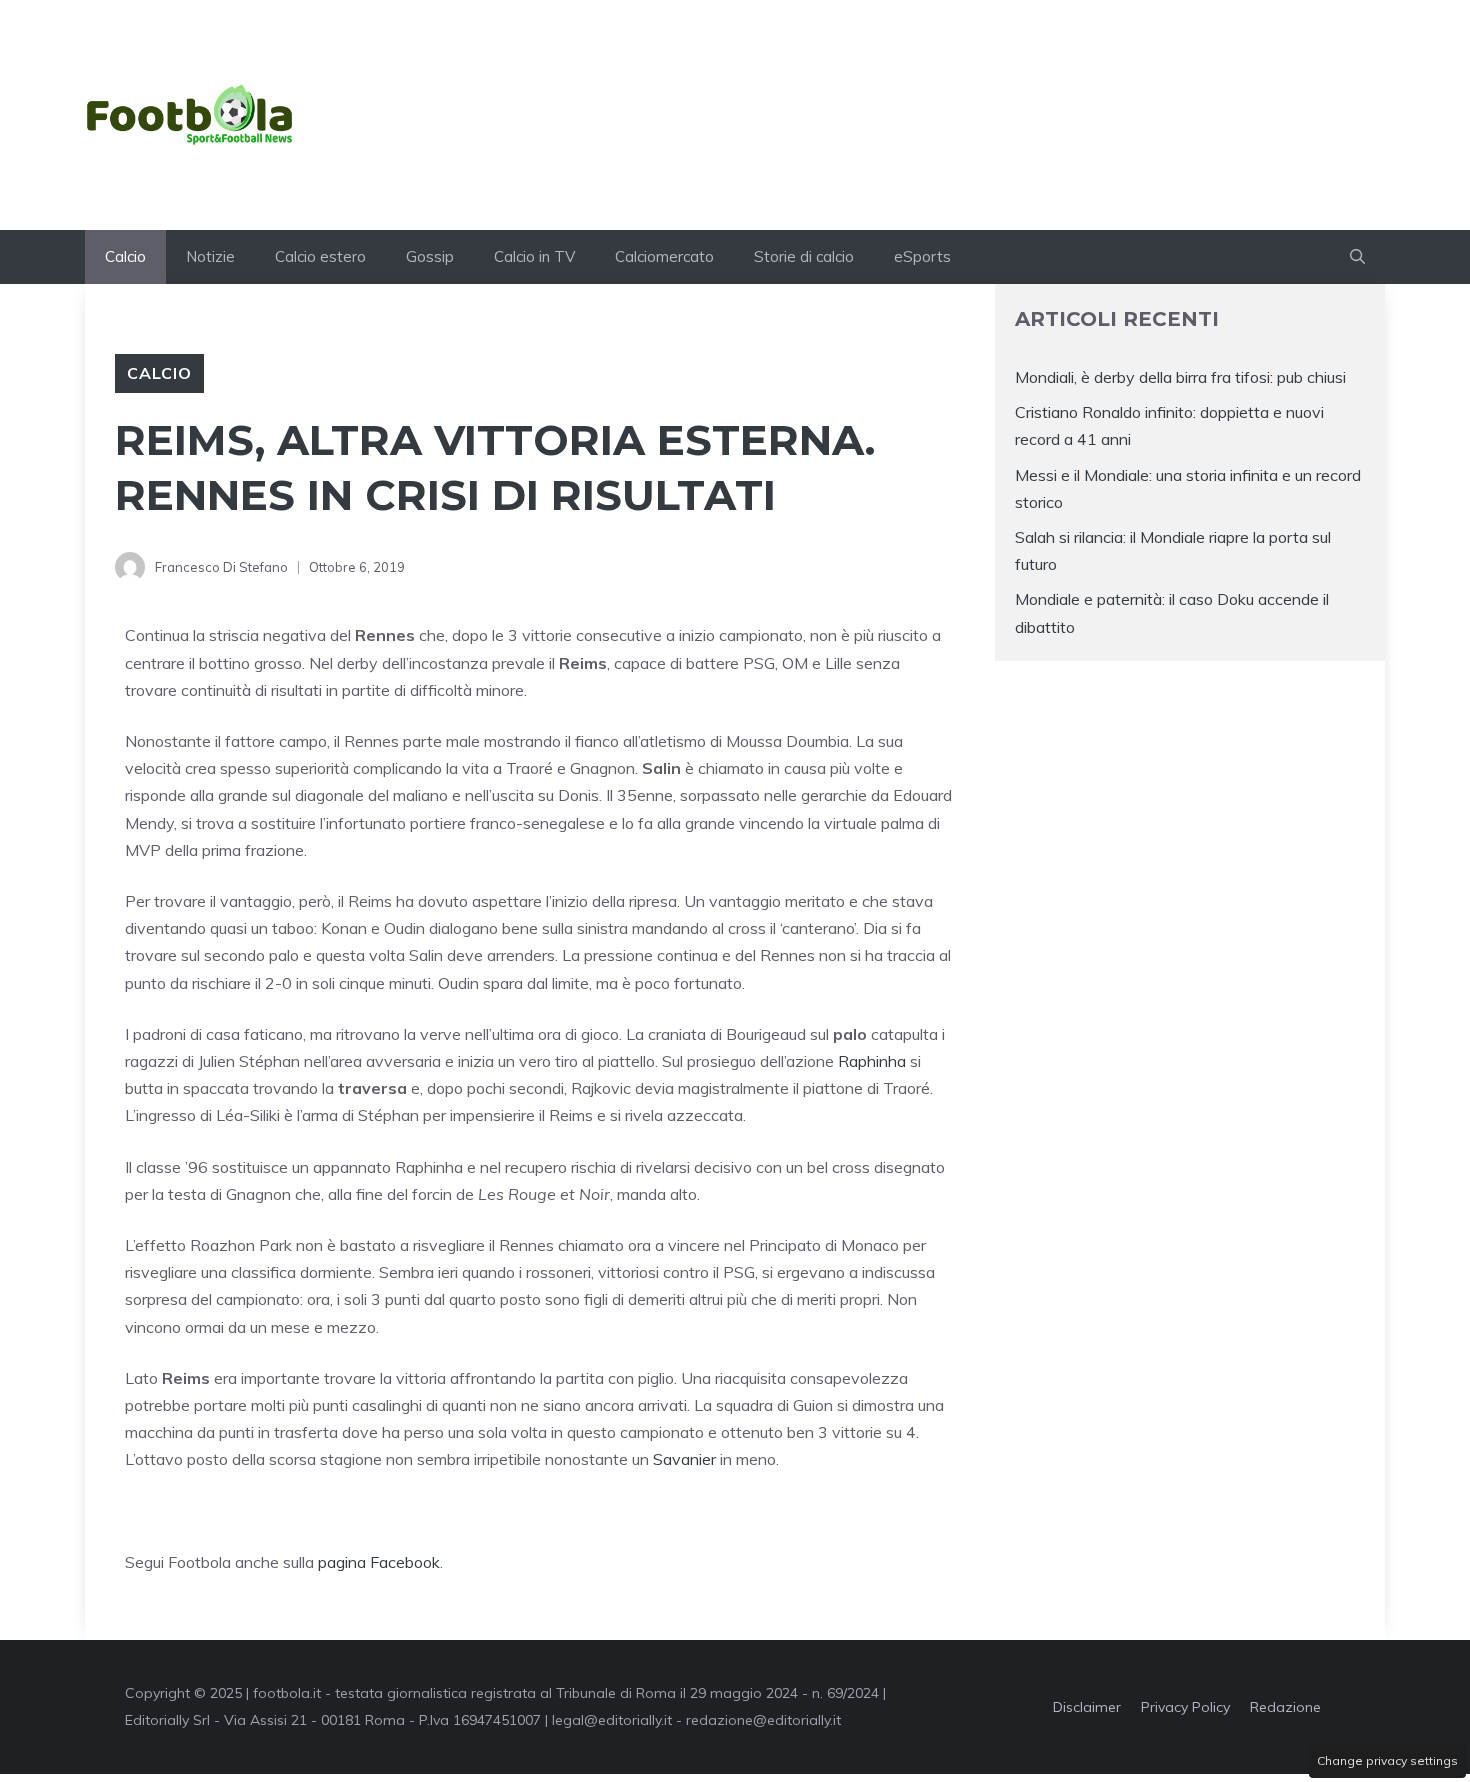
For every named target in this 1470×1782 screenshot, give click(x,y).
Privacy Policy (1185, 1707)
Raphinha (872, 1061)
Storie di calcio (804, 256)
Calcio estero (320, 256)
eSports (922, 256)
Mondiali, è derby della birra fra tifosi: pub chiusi (1180, 377)
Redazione (1285, 1707)
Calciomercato (664, 256)
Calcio (125, 256)
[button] (1357, 257)
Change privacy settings (1387, 1760)
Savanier (684, 1459)
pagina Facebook (379, 1562)
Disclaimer (1087, 1707)
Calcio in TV (534, 256)
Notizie (210, 256)
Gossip (430, 256)
